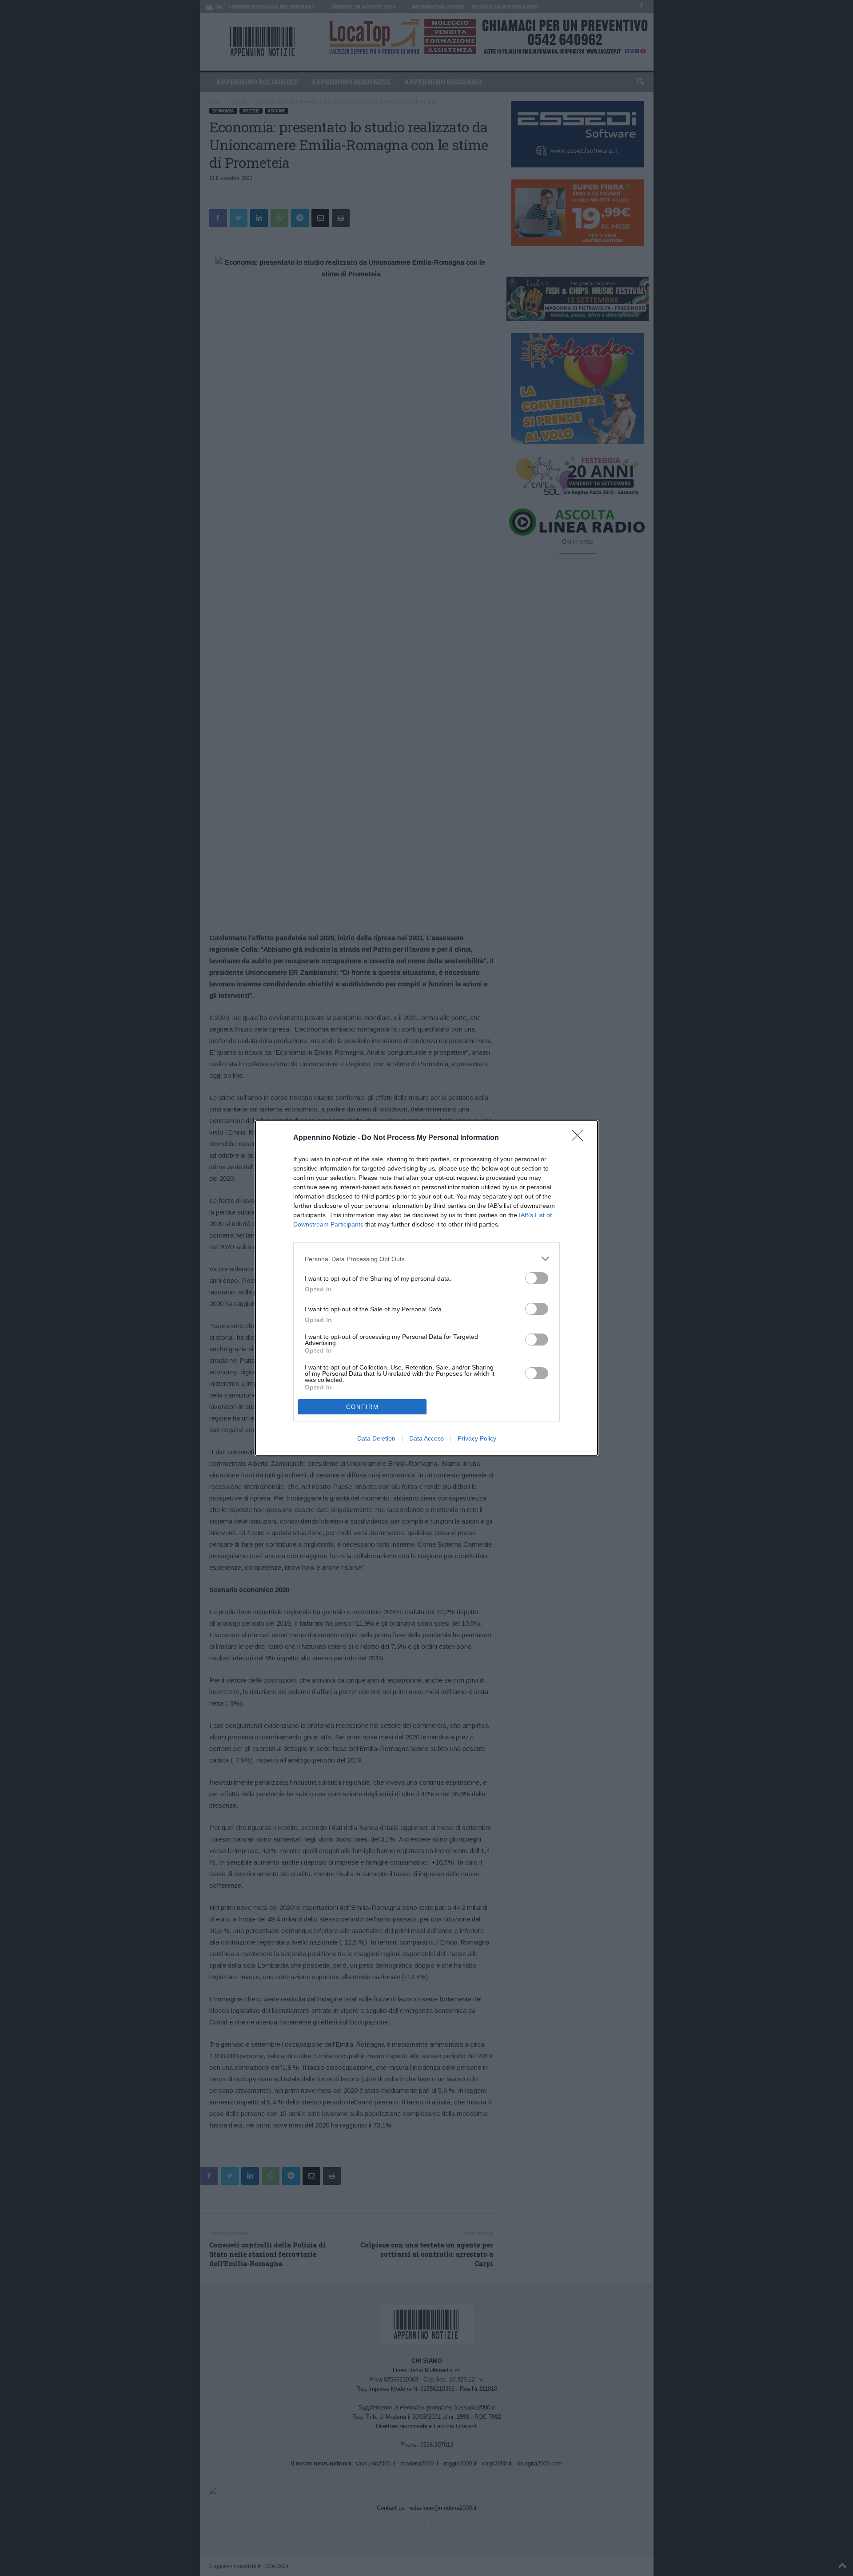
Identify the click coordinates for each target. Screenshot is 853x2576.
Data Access (426, 1438)
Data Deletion (376, 1438)
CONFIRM (363, 1407)
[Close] (580, 1138)
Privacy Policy (477, 1438)
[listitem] (426, 1259)
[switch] (537, 1278)
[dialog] (426, 1288)
